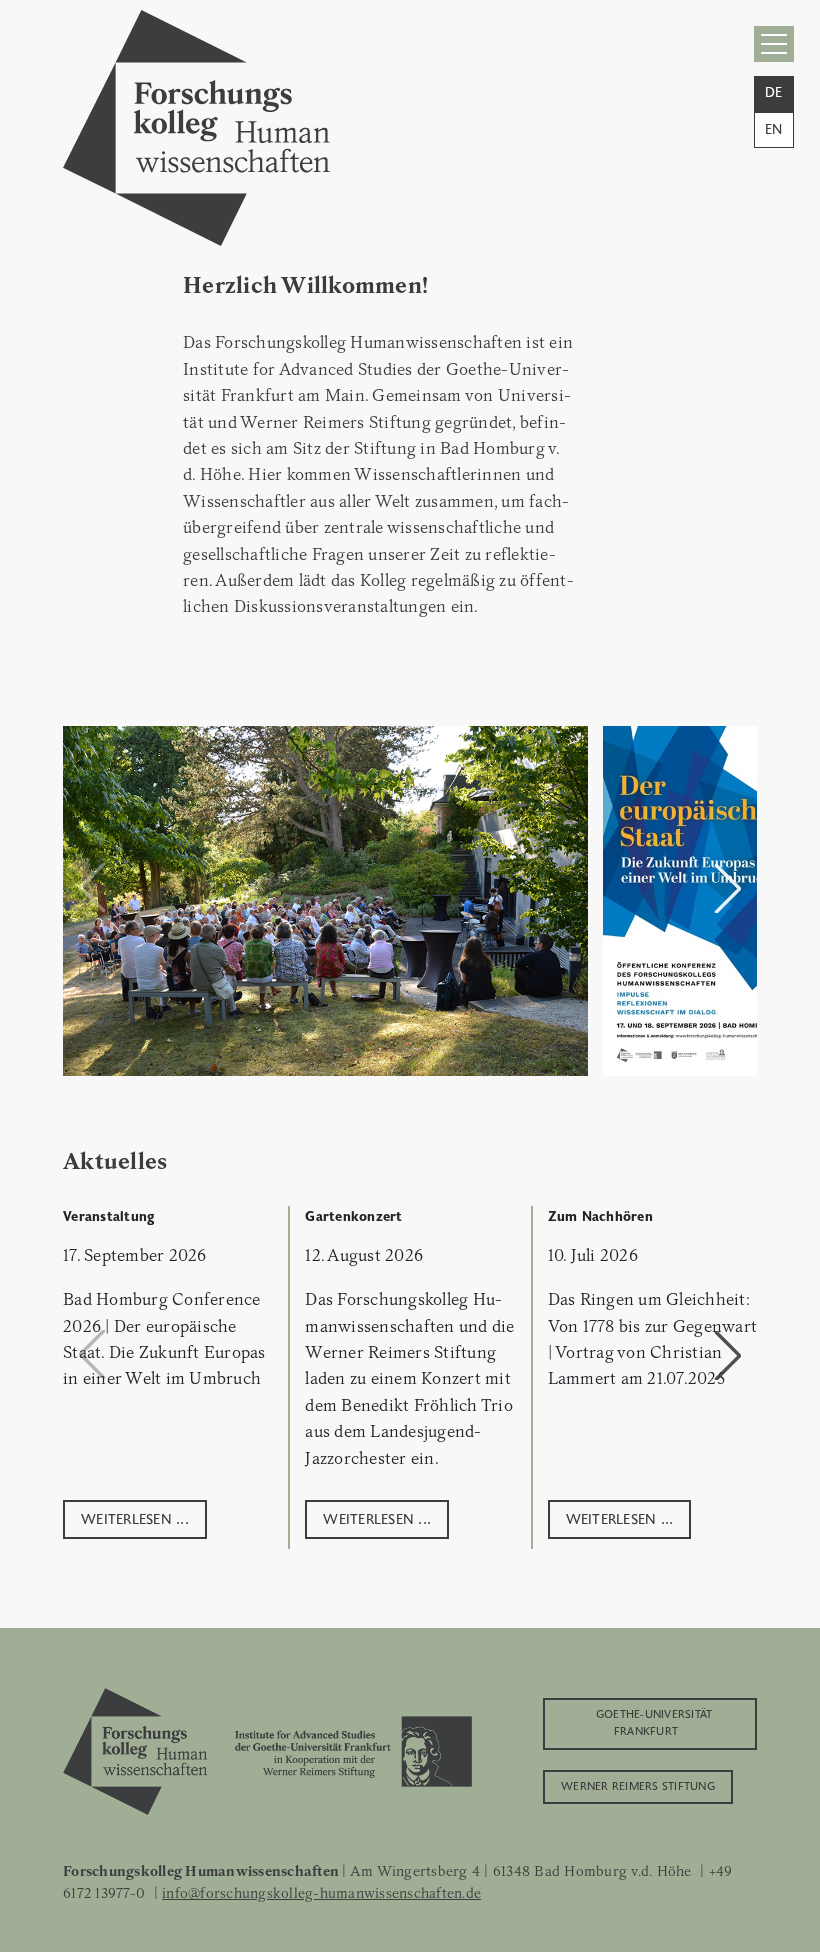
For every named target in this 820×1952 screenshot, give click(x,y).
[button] (728, 888)
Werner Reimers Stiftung (638, 1785)
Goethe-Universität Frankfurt (654, 1721)
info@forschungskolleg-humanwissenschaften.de (321, 1893)
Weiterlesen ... (135, 1517)
